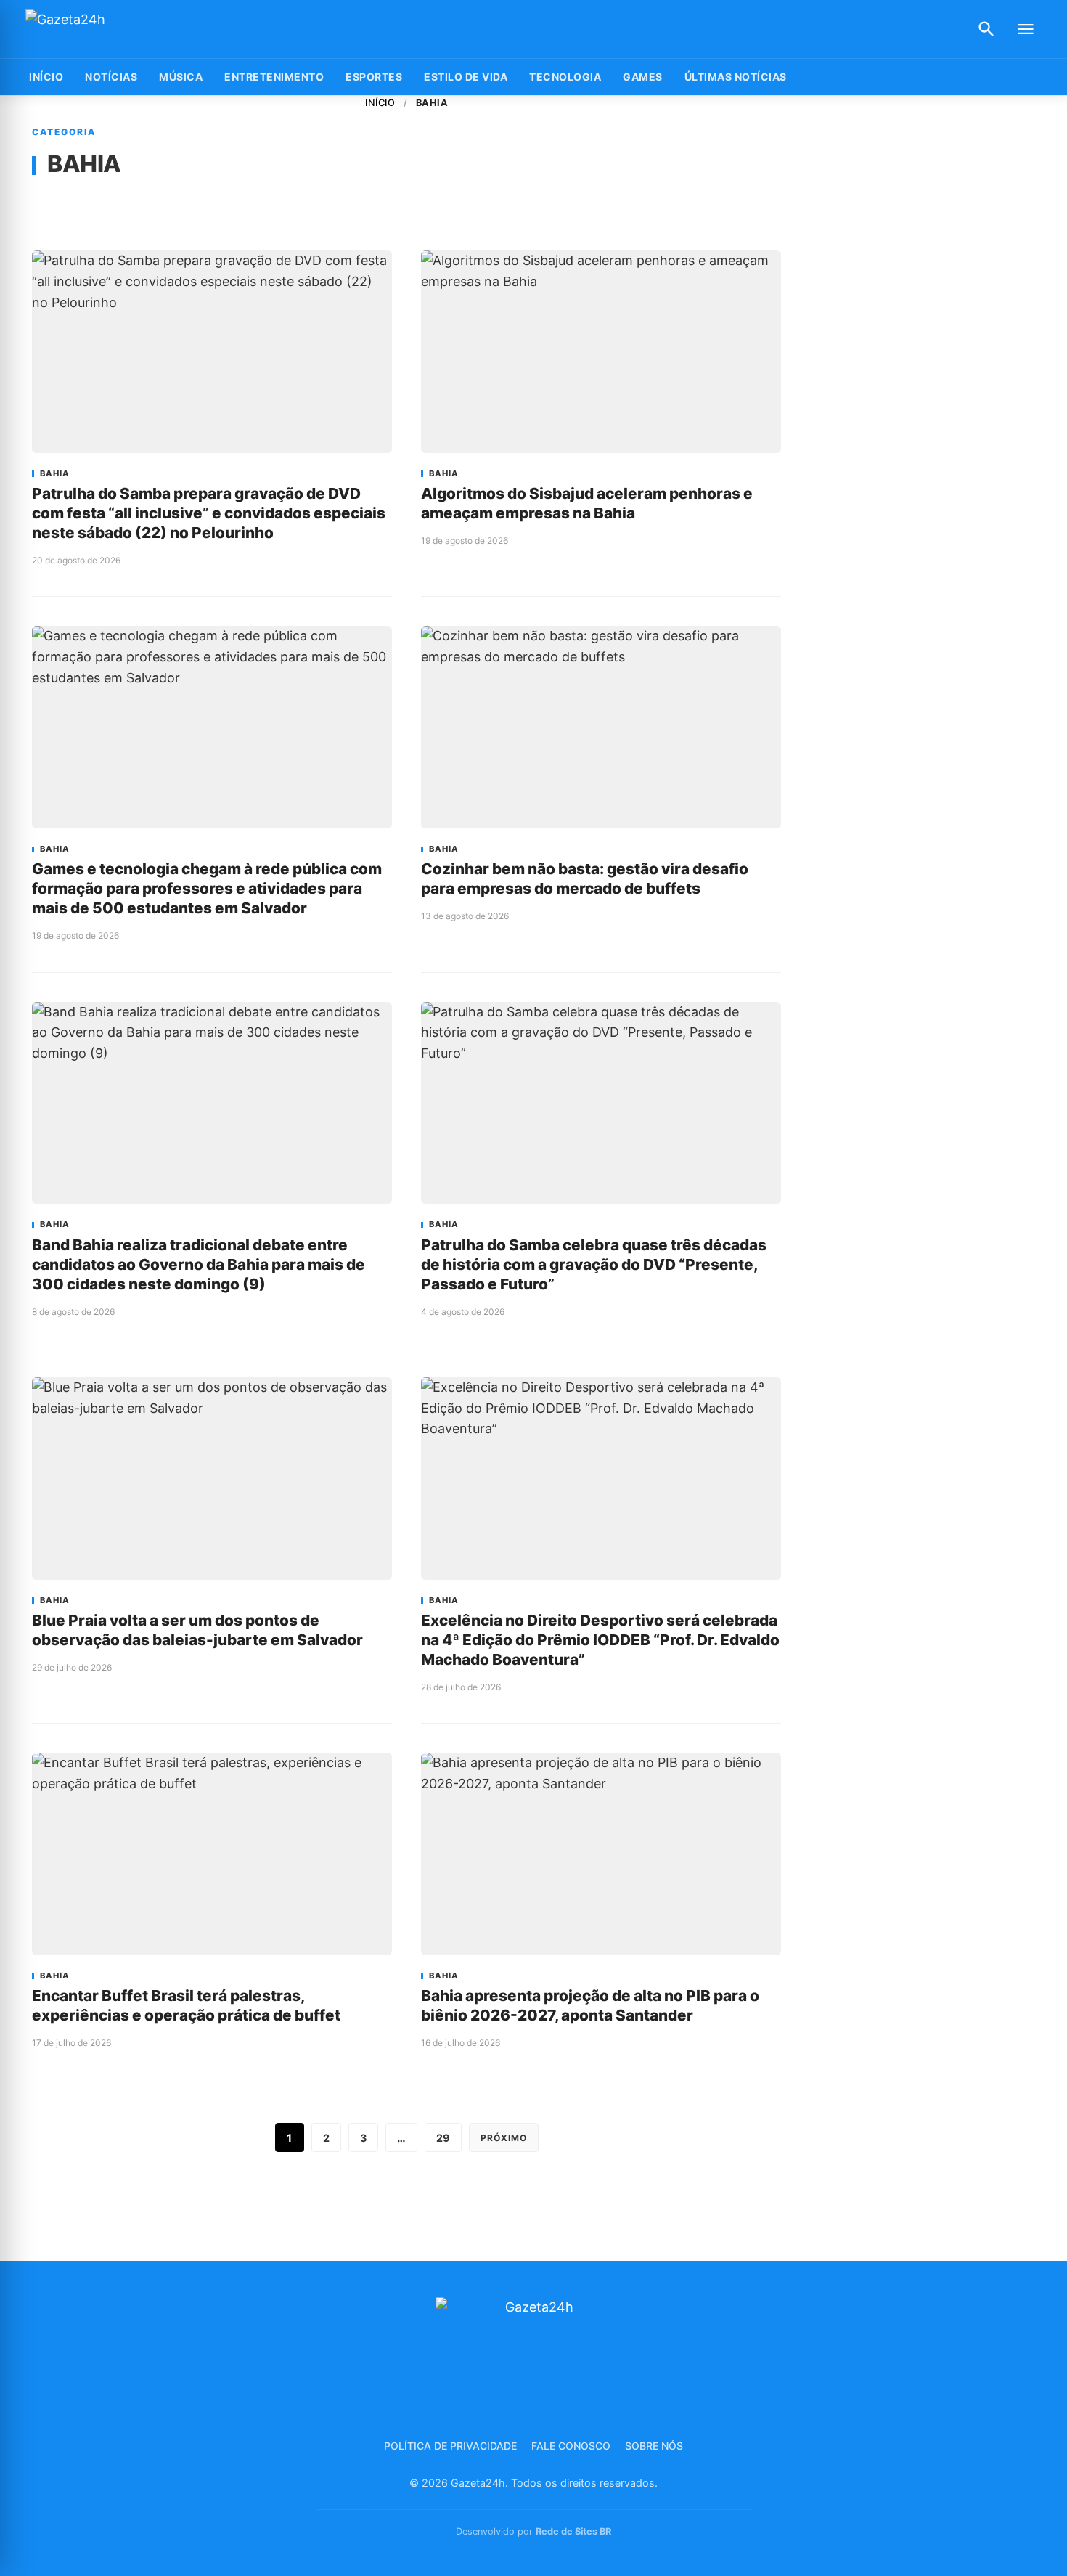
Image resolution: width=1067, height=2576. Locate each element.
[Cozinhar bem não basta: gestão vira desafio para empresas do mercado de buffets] (601, 727)
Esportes (374, 77)
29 (443, 2138)
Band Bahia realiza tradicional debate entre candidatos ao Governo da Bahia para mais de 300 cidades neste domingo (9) (199, 1264)
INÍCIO (46, 77)
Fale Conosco (571, 2446)
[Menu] (1026, 29)
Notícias (111, 77)
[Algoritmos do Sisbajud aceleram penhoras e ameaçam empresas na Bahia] (601, 352)
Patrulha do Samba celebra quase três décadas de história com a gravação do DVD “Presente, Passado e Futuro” (594, 1264)
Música (181, 77)
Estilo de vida (466, 77)
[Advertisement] (926, 314)
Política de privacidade (450, 2446)
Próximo (504, 2138)
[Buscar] (986, 29)
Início (380, 103)
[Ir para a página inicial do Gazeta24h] (116, 29)
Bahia (55, 474)
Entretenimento (274, 77)
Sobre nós (654, 2446)
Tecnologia (565, 77)
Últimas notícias (736, 77)
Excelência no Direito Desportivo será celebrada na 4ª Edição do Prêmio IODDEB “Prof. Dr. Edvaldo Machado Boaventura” (600, 1640)
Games (643, 77)
